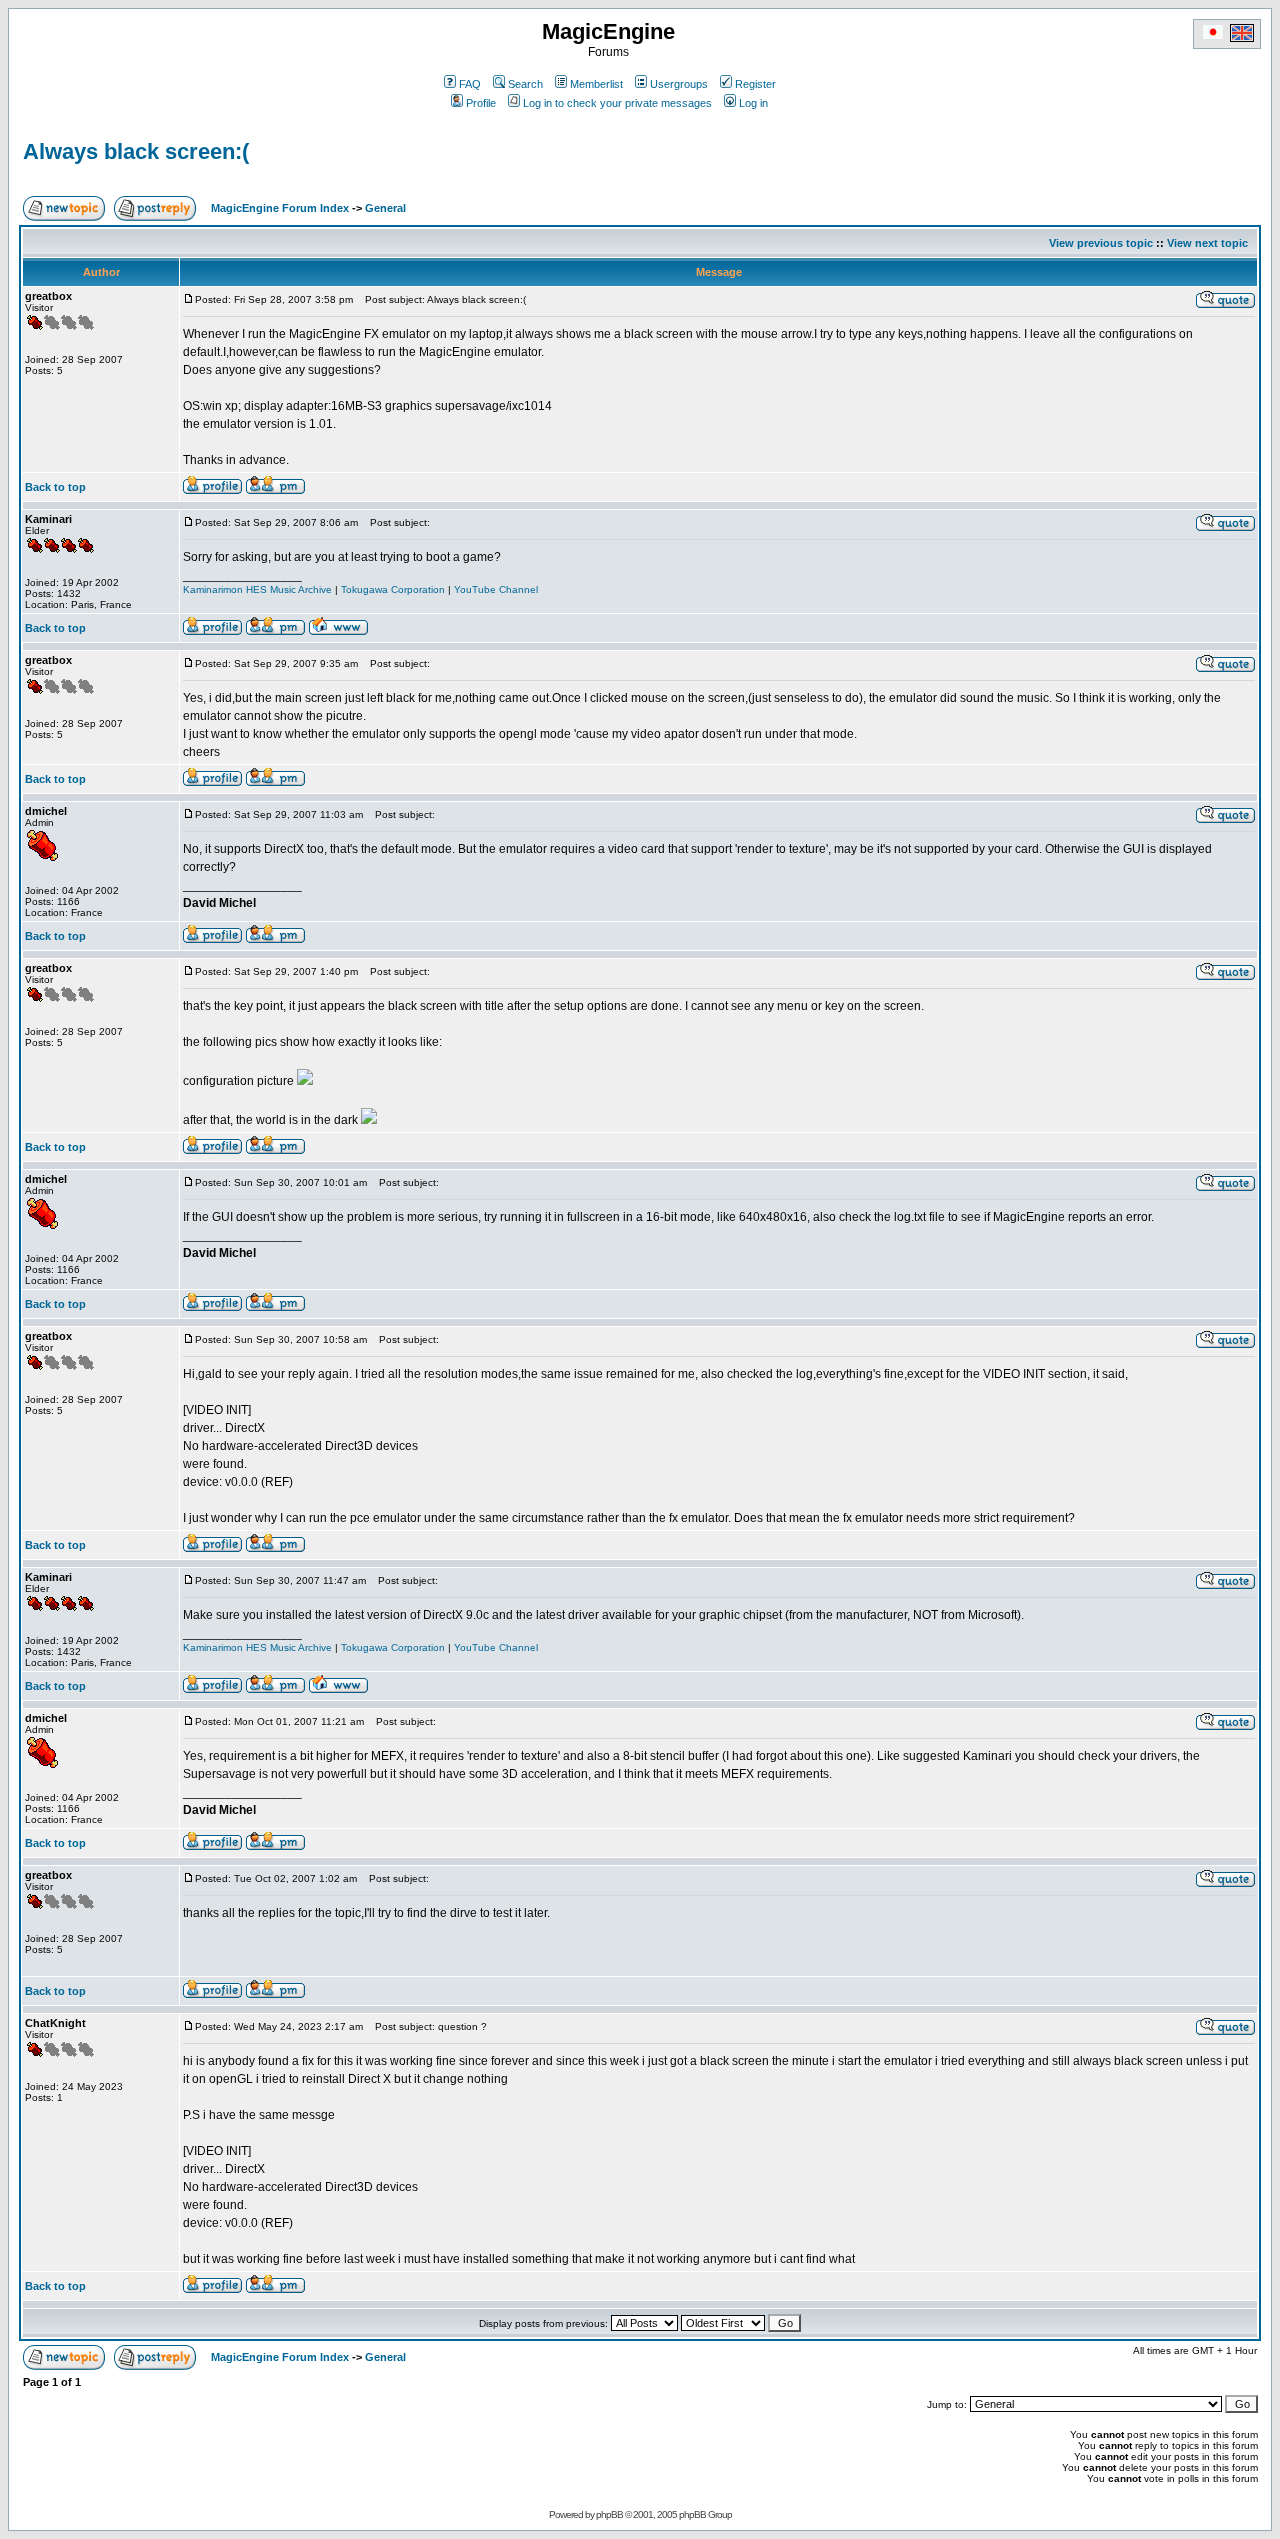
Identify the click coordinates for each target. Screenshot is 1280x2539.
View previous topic (1101, 243)
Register (755, 84)
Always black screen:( (136, 151)
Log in (753, 103)
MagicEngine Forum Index (280, 208)
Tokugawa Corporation (393, 589)
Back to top (55, 487)
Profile (481, 103)
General (385, 208)
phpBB (609, 2514)
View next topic (1207, 243)
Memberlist (596, 84)
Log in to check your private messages (617, 103)
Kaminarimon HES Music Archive (257, 589)
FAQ (470, 84)
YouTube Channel (496, 589)
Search (525, 84)
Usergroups (679, 84)
